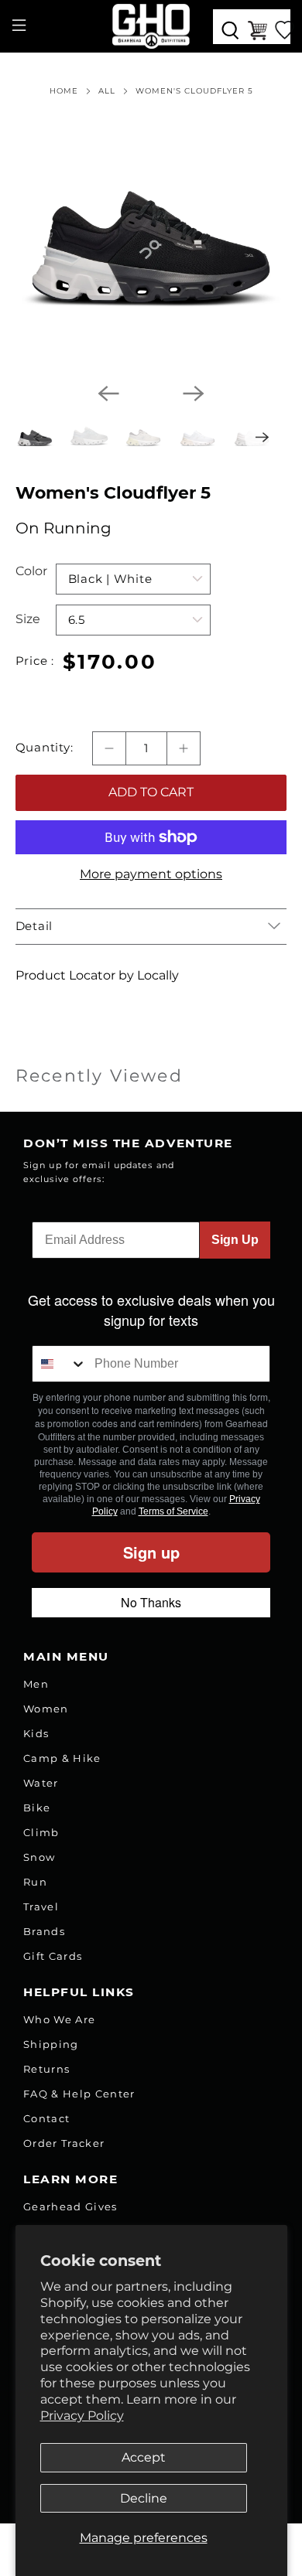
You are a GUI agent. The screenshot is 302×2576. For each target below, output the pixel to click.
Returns (46, 2069)
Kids (36, 1733)
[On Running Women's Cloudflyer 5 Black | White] (151, 235)
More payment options (151, 874)
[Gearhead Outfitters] (151, 26)
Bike (37, 1808)
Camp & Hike (62, 1758)
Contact (46, 2118)
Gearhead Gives (70, 2206)
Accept (144, 2457)
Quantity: (45, 748)
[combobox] (60, 1364)
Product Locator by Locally (97, 975)
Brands (44, 1931)
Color (31, 571)
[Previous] (108, 394)
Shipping (51, 2044)
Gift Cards (53, 1956)
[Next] (194, 394)
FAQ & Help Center (79, 2094)
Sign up (151, 1552)
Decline (144, 2498)
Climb (41, 1832)
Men (36, 1684)
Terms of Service (173, 1511)
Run (35, 1882)
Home (64, 91)
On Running (63, 528)
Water (41, 1783)
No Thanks (151, 1602)
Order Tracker (64, 2143)
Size (28, 619)
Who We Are (59, 2019)
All (107, 91)
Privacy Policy (82, 2416)
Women (46, 1709)
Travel (41, 1906)
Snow (39, 1857)
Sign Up (235, 1240)
